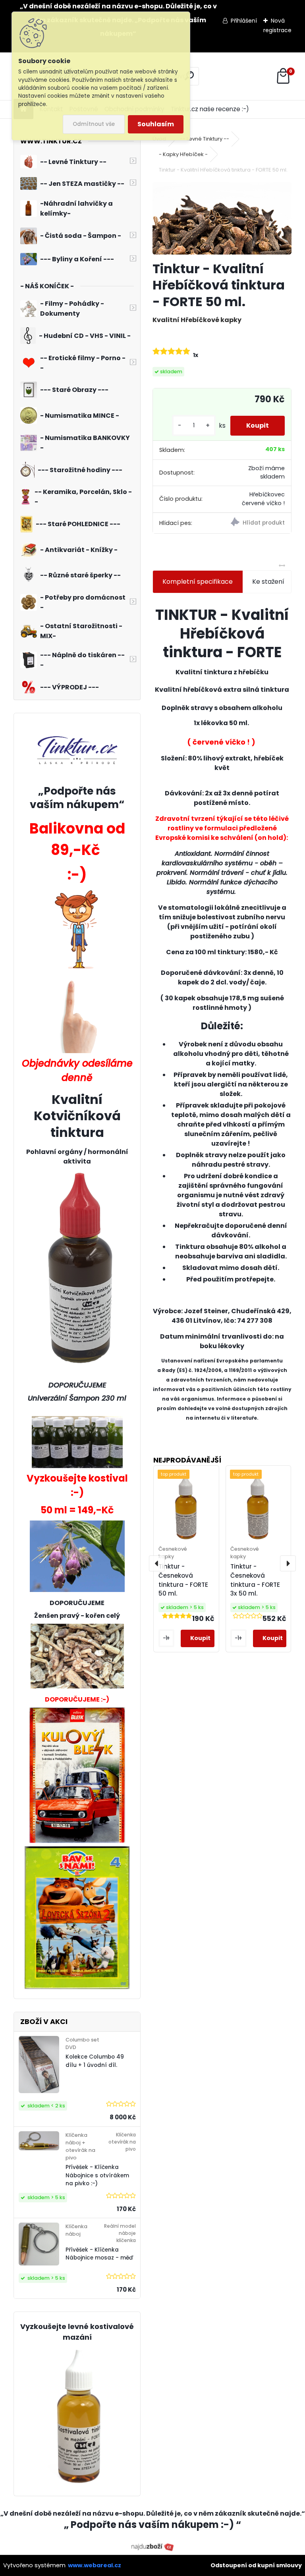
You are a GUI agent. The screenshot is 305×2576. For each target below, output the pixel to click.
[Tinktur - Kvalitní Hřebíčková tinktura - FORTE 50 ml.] (222, 218)
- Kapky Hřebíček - (183, 154)
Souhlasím (156, 124)
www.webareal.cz (95, 2565)
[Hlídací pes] (257, 523)
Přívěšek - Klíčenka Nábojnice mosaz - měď (99, 2254)
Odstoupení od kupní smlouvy (256, 2565)
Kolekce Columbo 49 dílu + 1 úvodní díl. (95, 2061)
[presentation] (157, 1563)
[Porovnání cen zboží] (152, 2547)
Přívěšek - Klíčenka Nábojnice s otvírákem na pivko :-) (97, 2175)
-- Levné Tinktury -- (205, 139)
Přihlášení (244, 21)
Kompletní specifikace (198, 582)
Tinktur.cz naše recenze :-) (210, 109)
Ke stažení (268, 582)
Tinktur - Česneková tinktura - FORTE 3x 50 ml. (255, 1580)
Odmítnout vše (94, 124)
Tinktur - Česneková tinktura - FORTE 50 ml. (183, 1580)
